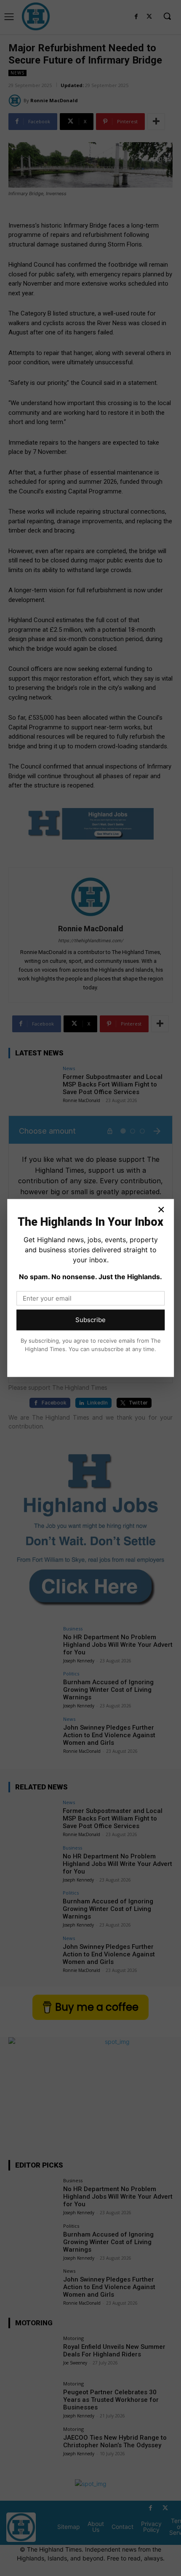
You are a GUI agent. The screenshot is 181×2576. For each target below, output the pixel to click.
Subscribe (90, 1320)
